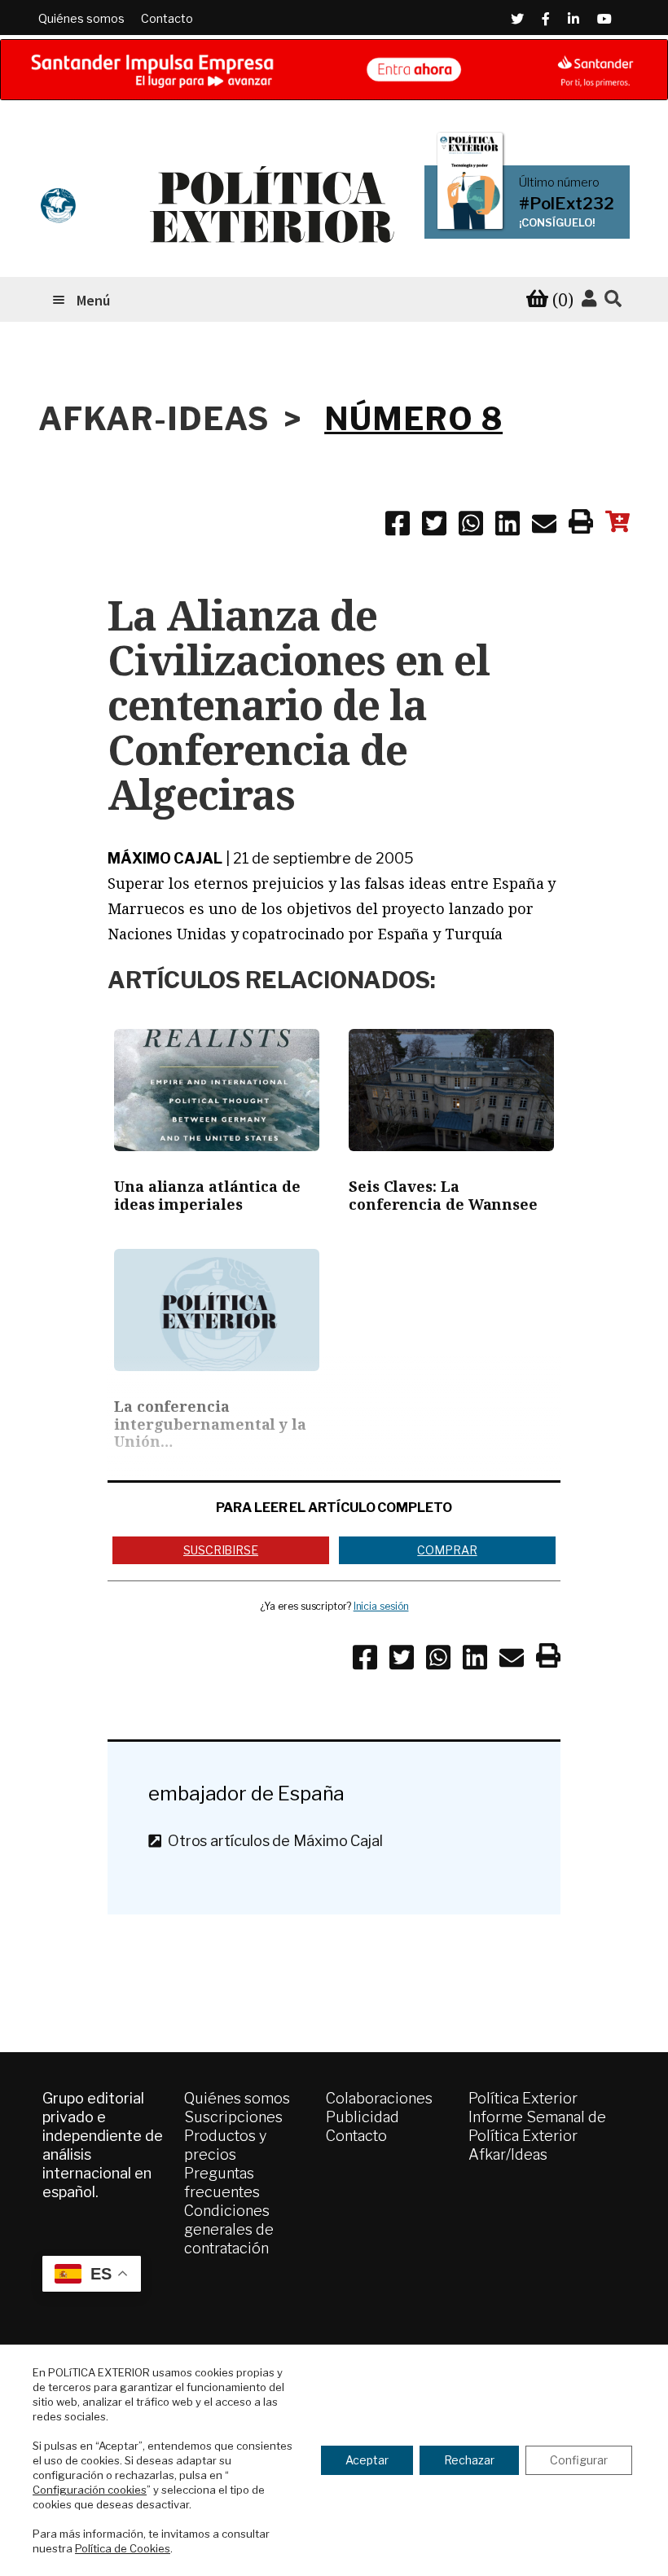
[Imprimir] (581, 525)
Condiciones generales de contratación (229, 2229)
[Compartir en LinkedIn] (508, 526)
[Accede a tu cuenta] (589, 299)
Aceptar (367, 2460)
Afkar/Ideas (508, 2154)
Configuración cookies (90, 2490)
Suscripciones (233, 2117)
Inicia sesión (381, 1606)
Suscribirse (221, 1550)
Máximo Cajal (165, 858)
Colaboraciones (379, 2098)
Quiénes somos (81, 18)
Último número (559, 182)
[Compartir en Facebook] (398, 526)
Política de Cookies (123, 2548)
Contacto (167, 18)
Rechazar (469, 2460)
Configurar (579, 2460)
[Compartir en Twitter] (434, 526)
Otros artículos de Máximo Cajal (272, 1841)
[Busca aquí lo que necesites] (613, 299)
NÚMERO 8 (413, 419)
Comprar (447, 1550)
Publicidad (363, 2117)
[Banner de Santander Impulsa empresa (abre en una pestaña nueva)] (334, 70)
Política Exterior (523, 2098)
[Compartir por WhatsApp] (471, 526)
